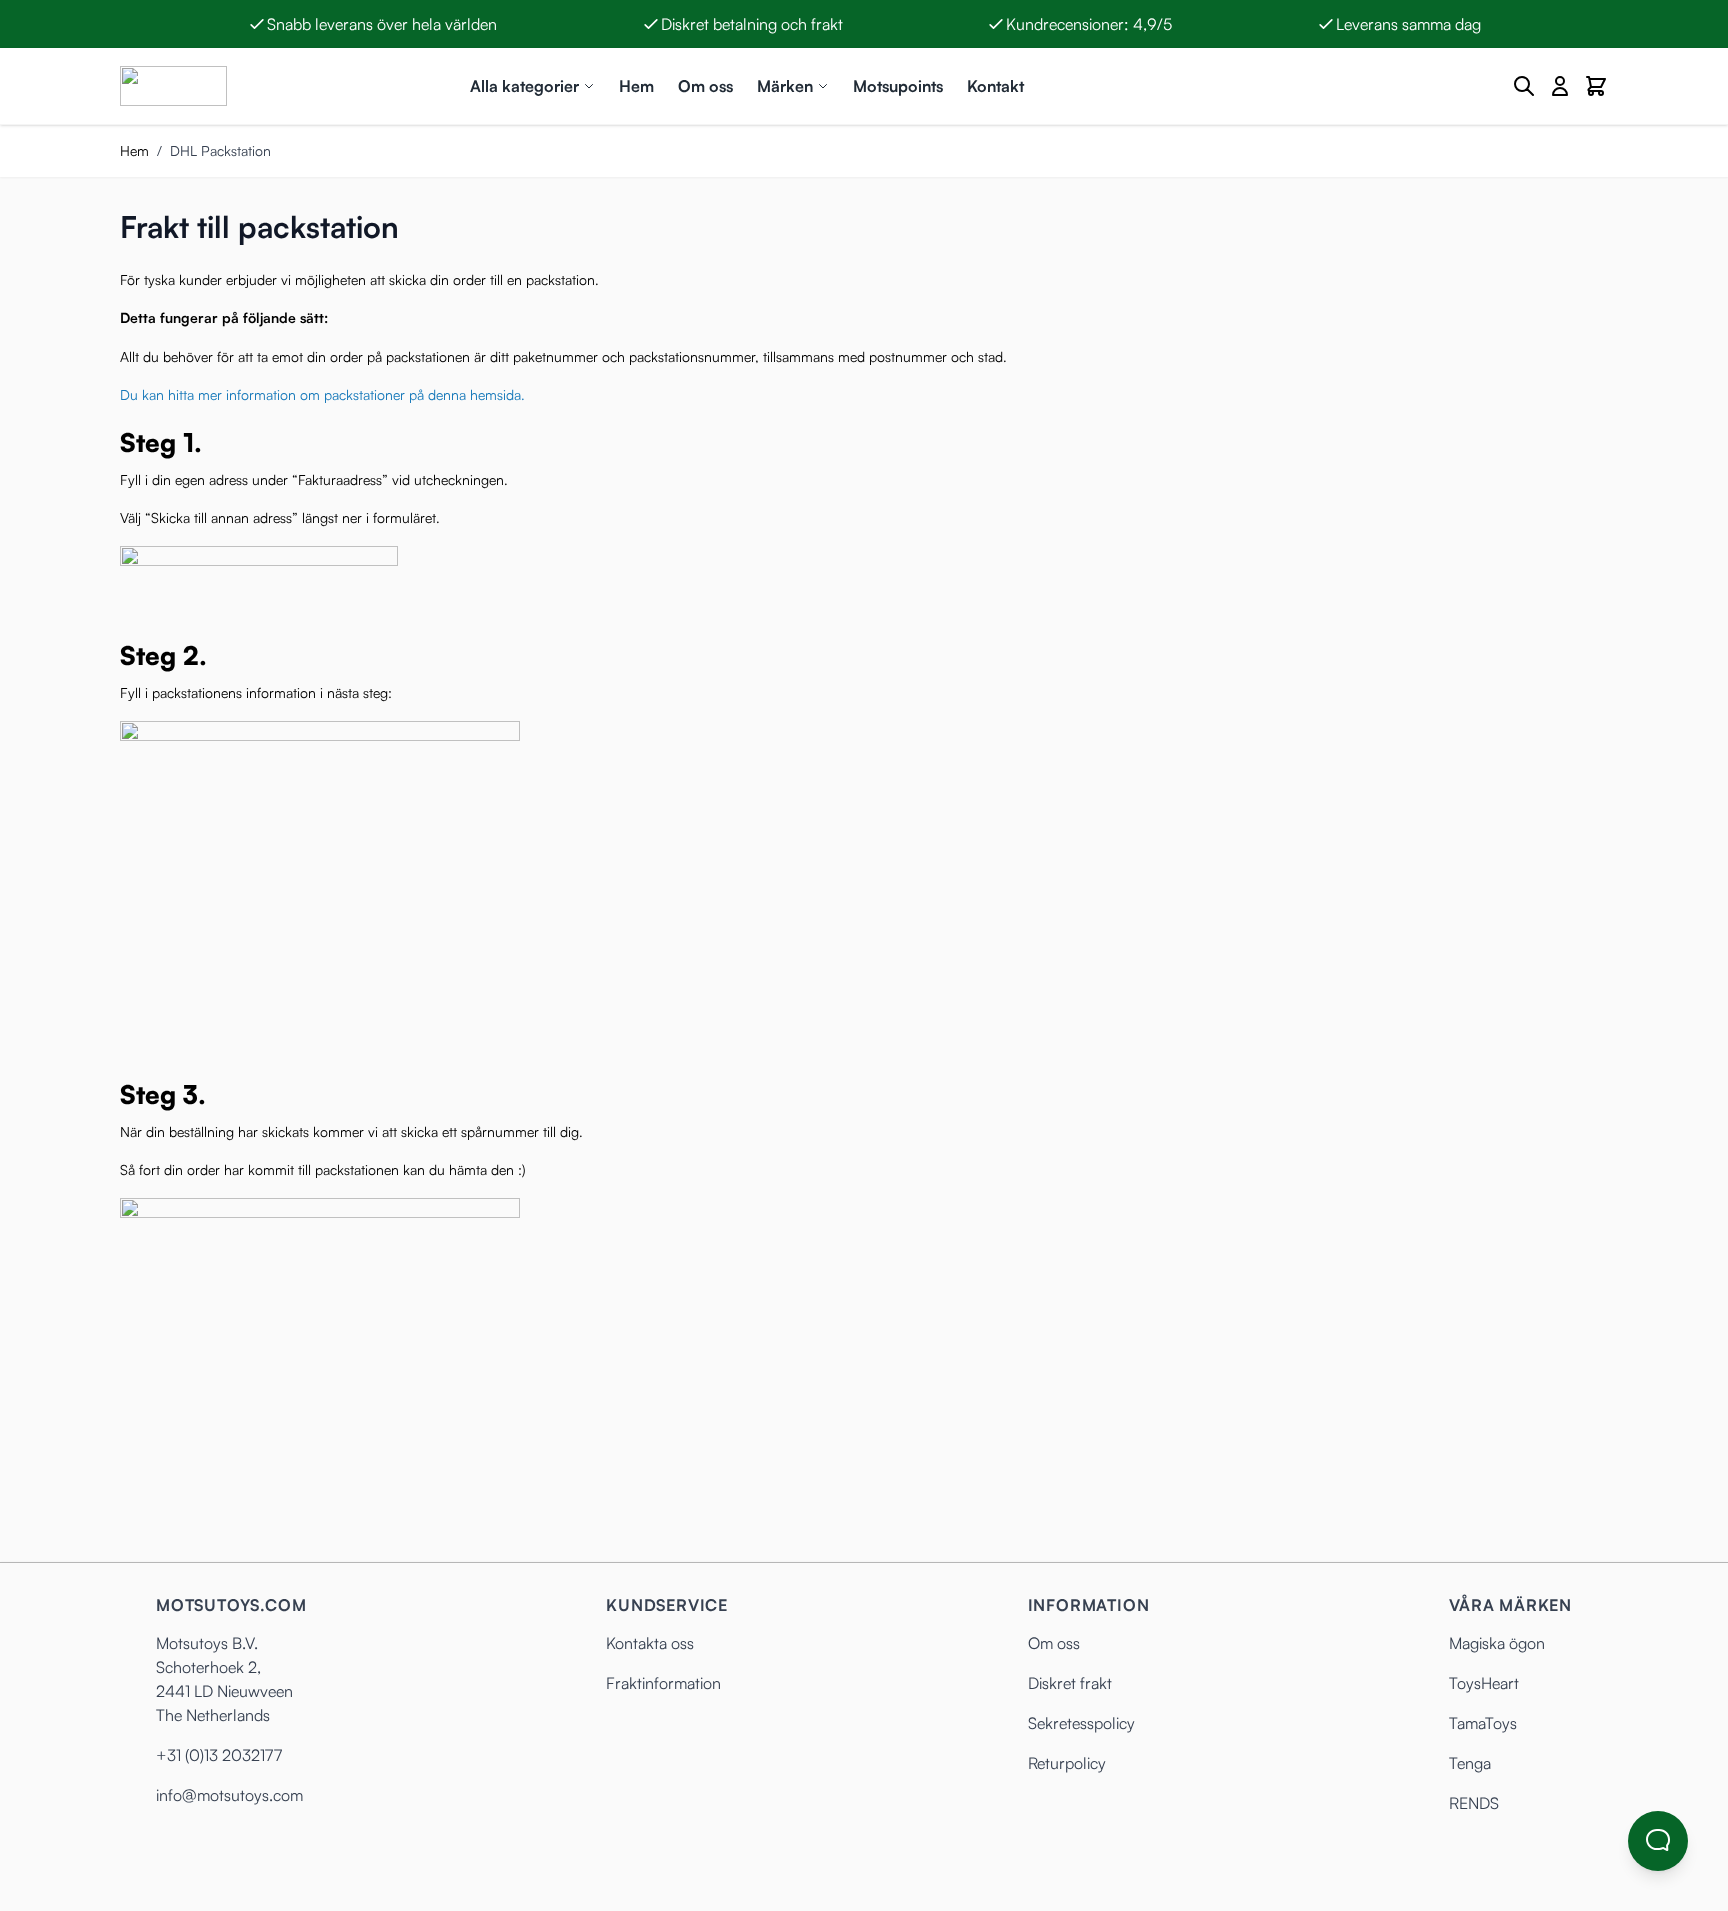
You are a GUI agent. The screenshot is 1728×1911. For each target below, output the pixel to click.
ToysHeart (1484, 1683)
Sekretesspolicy (1081, 1723)
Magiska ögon (1497, 1643)
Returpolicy (1067, 1763)
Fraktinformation (663, 1683)
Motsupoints (898, 86)
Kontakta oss (650, 1643)
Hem (636, 86)
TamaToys (1483, 1723)
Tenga (1470, 1763)
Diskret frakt (1070, 1683)
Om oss (705, 86)
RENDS (1474, 1803)
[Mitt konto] (1560, 86)
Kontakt (995, 86)
